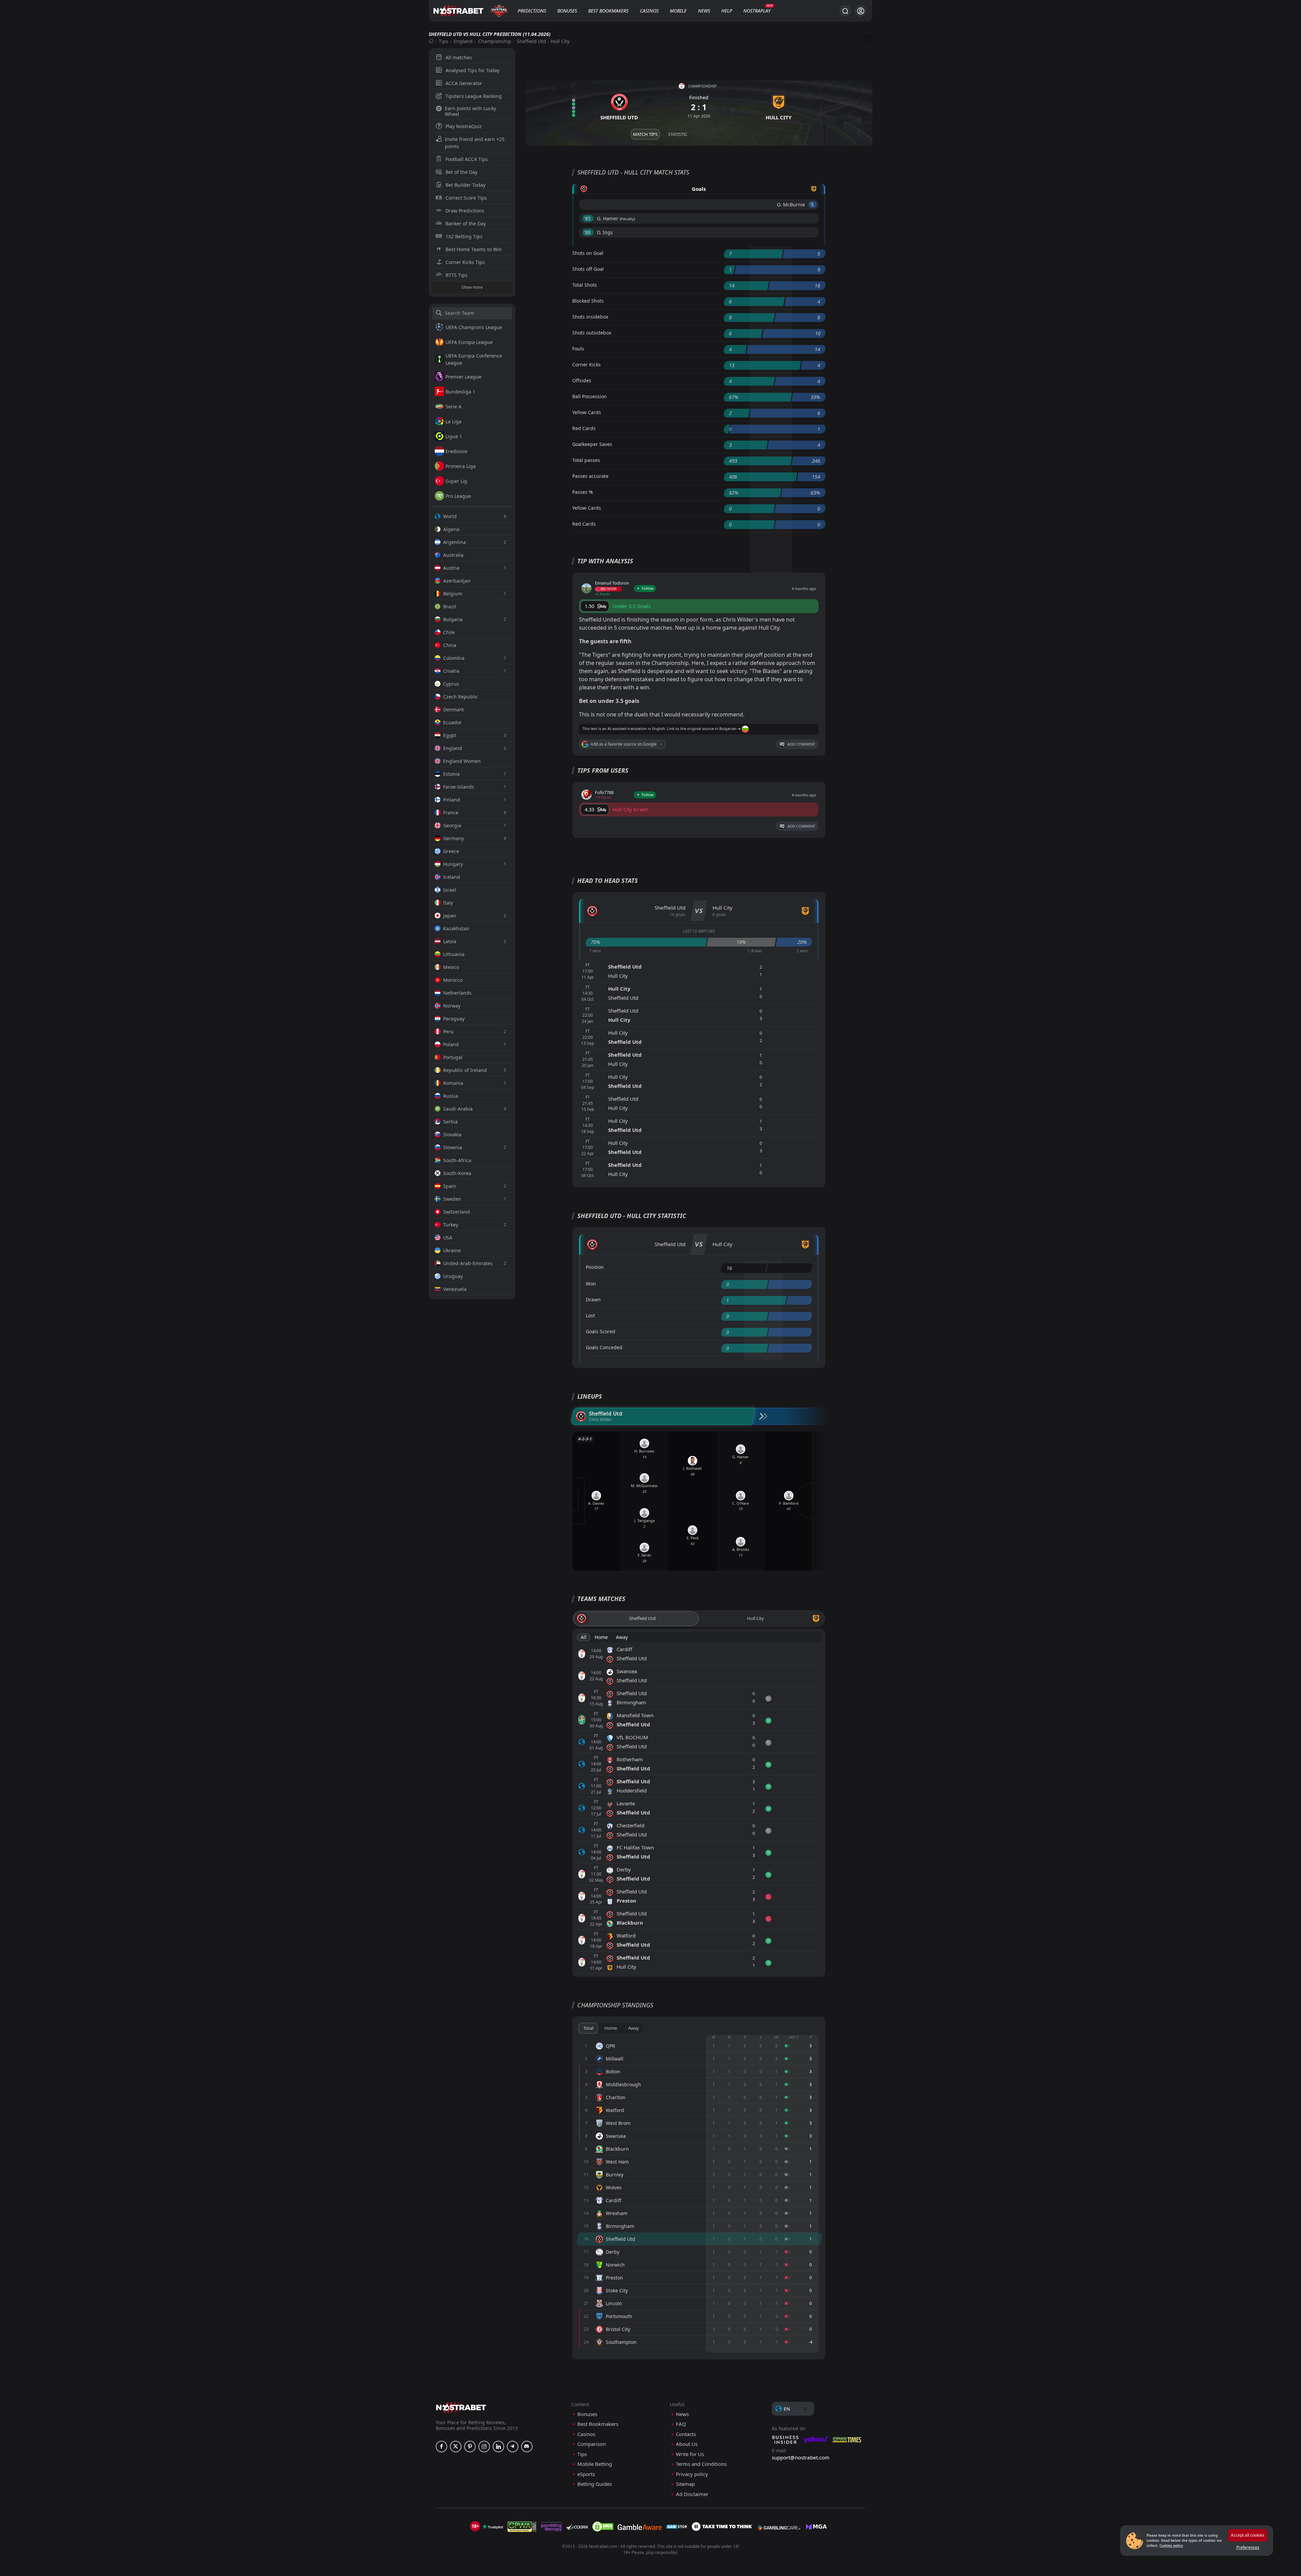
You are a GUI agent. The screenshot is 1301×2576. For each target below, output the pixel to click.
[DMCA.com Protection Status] (603, 2527)
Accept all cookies (1248, 2535)
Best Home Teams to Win (474, 249)
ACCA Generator (464, 83)
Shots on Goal (588, 253)
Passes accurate (590, 476)
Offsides (582, 380)
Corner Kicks (586, 364)
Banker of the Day (466, 224)
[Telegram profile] (513, 2447)
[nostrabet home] (461, 2407)
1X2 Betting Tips (464, 236)
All (584, 1637)
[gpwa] (522, 2527)
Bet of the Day (461, 172)
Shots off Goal (588, 269)
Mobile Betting (595, 2464)
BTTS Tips (457, 275)
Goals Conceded (604, 1347)
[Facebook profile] (441, 2447)
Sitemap (685, 2484)
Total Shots (585, 285)
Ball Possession (590, 396)
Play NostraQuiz (464, 126)
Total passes (586, 460)
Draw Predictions (465, 211)
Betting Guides (595, 2484)
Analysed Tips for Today (472, 70)
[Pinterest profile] (470, 2447)
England (463, 41)
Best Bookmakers (608, 11)
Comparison (592, 2444)
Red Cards (584, 428)
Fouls (578, 349)
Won (591, 1284)
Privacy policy (692, 2474)
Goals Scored (601, 1331)
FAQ (681, 2424)
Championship (495, 41)
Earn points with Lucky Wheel (470, 111)
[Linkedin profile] (498, 2447)
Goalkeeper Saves (592, 444)
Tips (443, 41)
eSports (586, 2474)
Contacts (686, 2434)
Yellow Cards (587, 412)
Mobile (678, 11)
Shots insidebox (590, 317)
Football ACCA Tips (467, 159)
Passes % (583, 492)
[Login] (861, 11)
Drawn (593, 1300)
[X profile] (456, 2447)
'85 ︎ (588, 218)
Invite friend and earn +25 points (475, 143)
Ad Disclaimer (692, 2494)
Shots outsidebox (592, 333)
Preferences (1248, 2547)
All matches (459, 57)
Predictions (532, 11)
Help (727, 11)
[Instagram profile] (484, 2447)
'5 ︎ (813, 205)
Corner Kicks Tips (465, 262)
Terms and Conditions (701, 2464)
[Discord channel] (527, 2447)
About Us (687, 2444)
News (704, 11)
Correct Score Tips (466, 198)
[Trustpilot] (493, 2527)
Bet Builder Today (466, 185)
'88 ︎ (588, 232)
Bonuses (567, 11)
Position (595, 1267)
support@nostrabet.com (801, 2457)
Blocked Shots (588, 301)
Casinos (649, 11)
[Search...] (845, 11)
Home (601, 1637)
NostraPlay (757, 11)
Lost (590, 1315)
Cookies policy (1171, 2545)
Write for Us (690, 2454)
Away (622, 1637)
